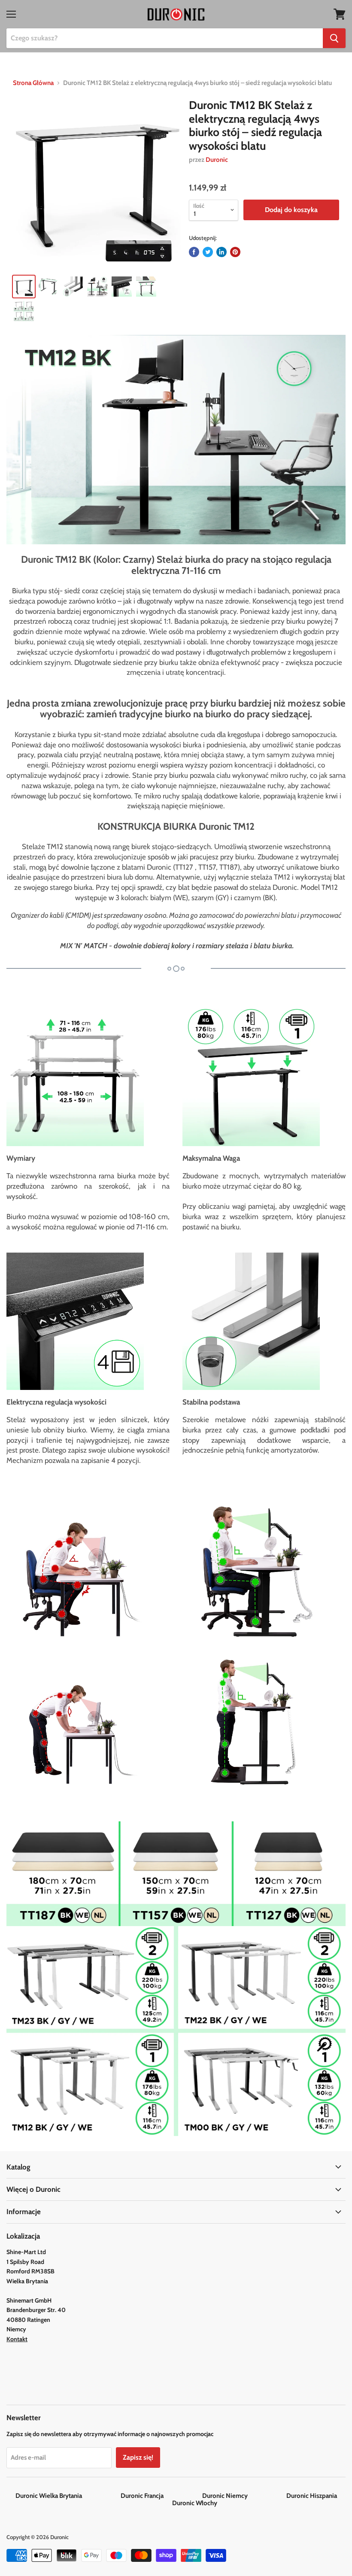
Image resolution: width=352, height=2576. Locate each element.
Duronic (217, 160)
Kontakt (17, 2339)
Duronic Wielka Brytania (67, 2496)
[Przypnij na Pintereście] (235, 252)
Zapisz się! (138, 2457)
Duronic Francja (161, 2496)
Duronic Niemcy (244, 2496)
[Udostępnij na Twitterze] (208, 252)
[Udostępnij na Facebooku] (194, 252)
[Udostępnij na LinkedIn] (222, 252)
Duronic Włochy (195, 2503)
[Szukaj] (334, 38)
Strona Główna (33, 83)
